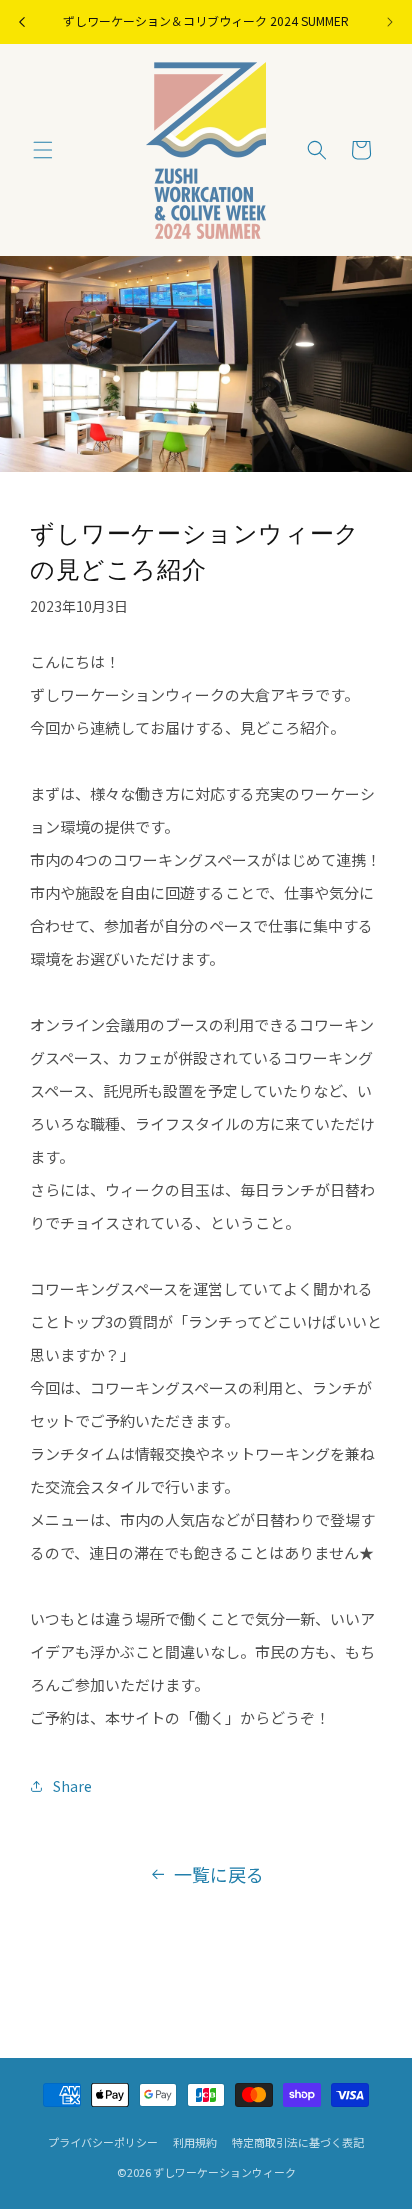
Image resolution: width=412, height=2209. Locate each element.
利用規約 (195, 2142)
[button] (43, 150)
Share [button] (72, 1786)
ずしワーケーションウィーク (224, 2172)
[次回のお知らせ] (390, 22)
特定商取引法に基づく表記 (298, 2142)
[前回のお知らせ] (22, 22)
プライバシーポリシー (103, 2142)
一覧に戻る (219, 1874)
